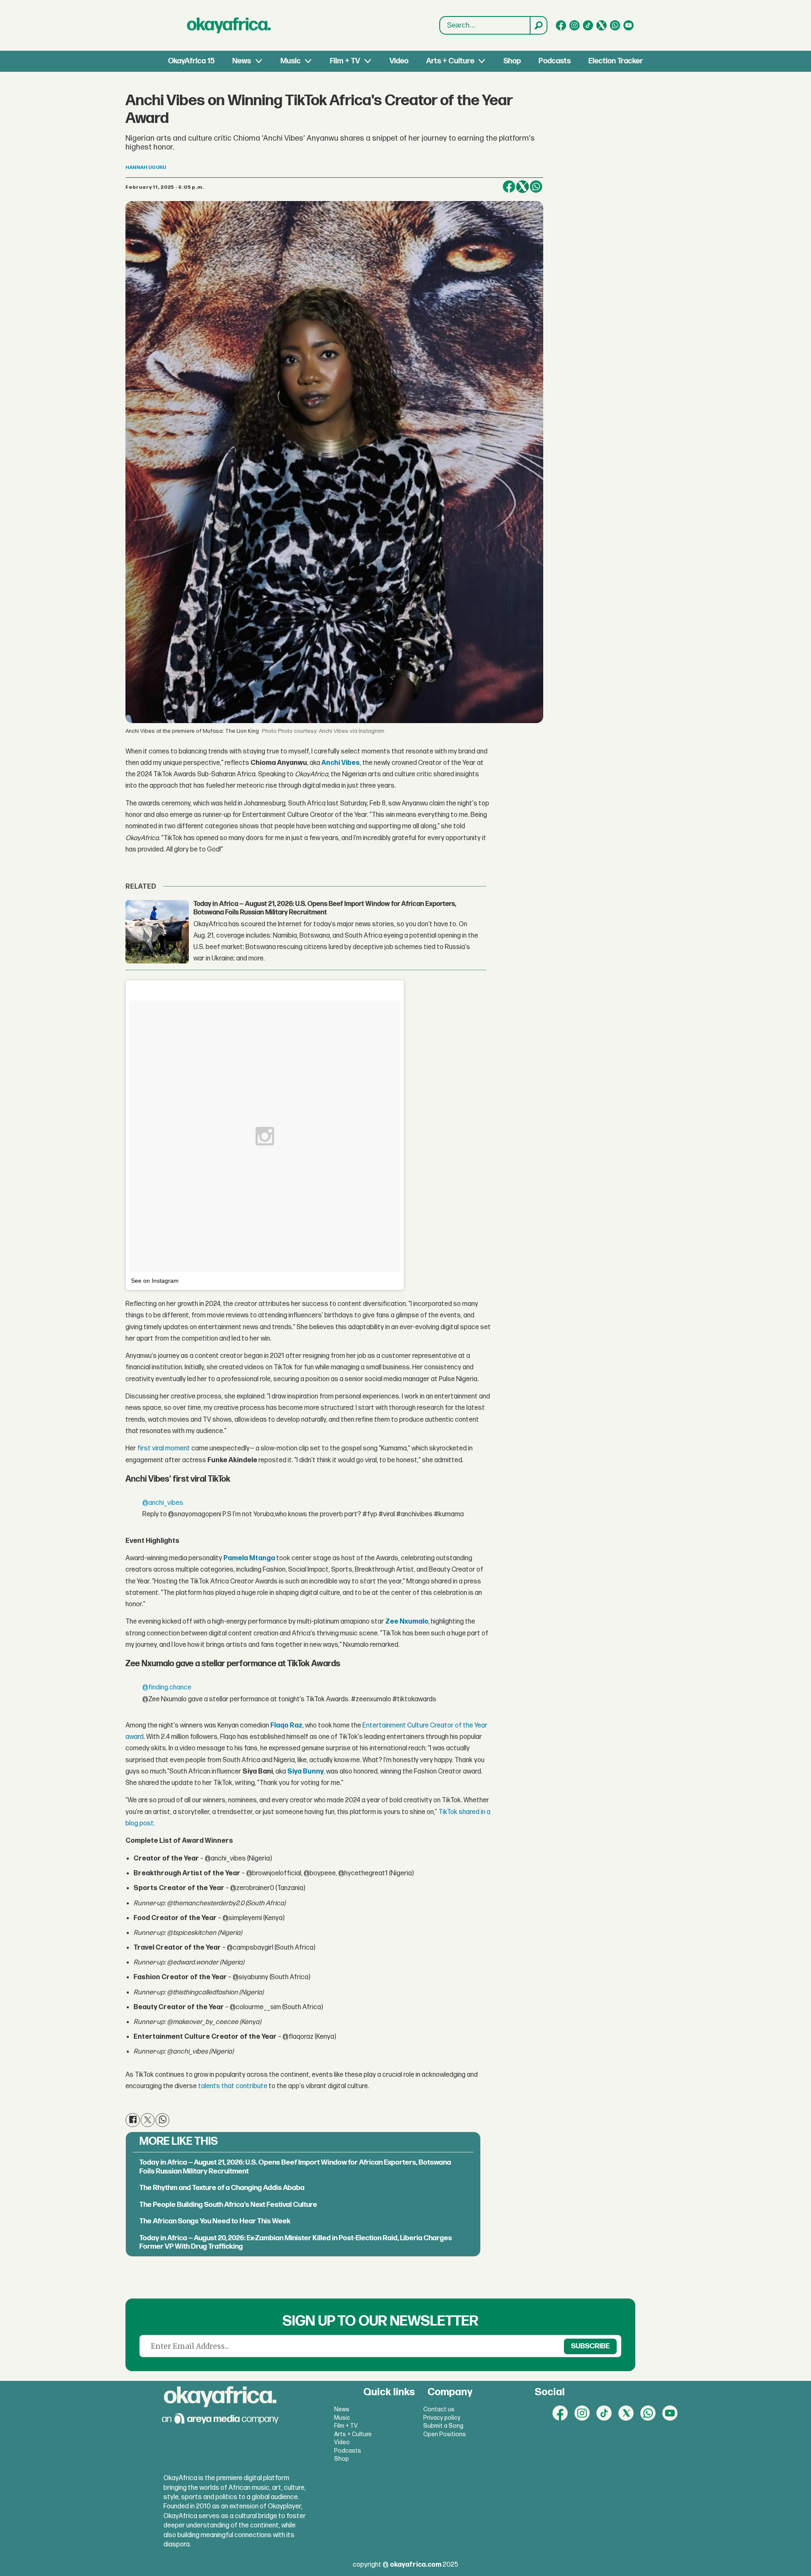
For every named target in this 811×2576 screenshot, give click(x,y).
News (242, 61)
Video (399, 61)
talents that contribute (232, 2086)
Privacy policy (442, 2418)
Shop (512, 61)
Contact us (439, 2409)
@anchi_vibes (163, 1503)
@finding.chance (167, 1688)
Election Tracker (616, 61)
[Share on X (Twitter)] (523, 187)
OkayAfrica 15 (191, 61)
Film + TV (345, 61)
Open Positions (445, 2434)
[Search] (538, 25)
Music (291, 61)
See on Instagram (155, 1281)
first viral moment (163, 1448)
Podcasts (555, 61)
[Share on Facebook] (509, 187)
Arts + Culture (450, 61)
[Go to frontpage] (229, 25)
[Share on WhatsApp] (536, 187)
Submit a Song (443, 2426)
